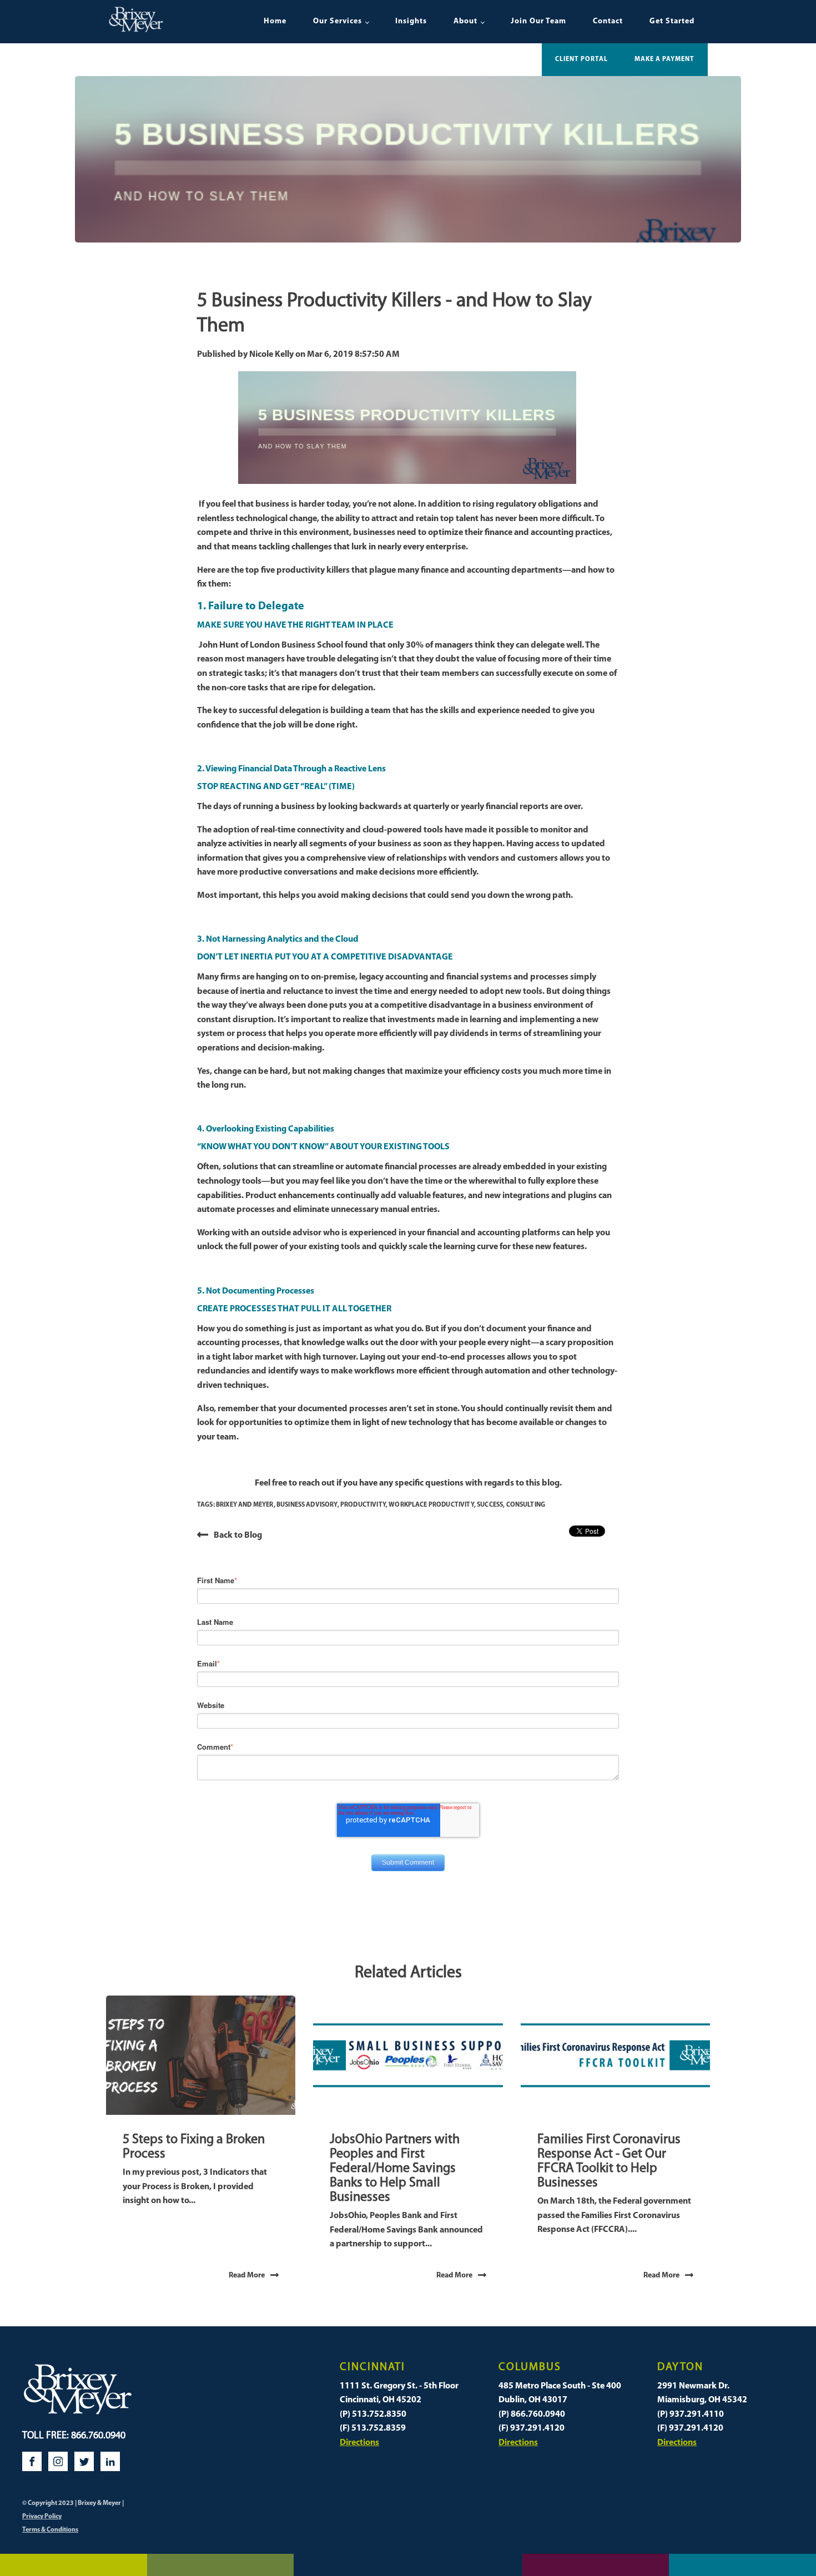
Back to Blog (238, 1536)
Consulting (526, 1505)
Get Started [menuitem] (672, 21)
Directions (359, 2443)
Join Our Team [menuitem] (538, 21)
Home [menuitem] (275, 21)
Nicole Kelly (272, 355)
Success (490, 1505)
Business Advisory (307, 1505)
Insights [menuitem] (411, 21)
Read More (247, 2276)
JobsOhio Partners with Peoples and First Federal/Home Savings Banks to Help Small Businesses (395, 2169)
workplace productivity (431, 1505)
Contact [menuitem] (608, 21)
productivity (363, 1505)
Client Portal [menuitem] (581, 59)
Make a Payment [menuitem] (664, 59)
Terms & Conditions (50, 2530)
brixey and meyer (245, 1505)
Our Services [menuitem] (338, 21)
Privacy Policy (42, 2517)
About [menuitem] (465, 21)
